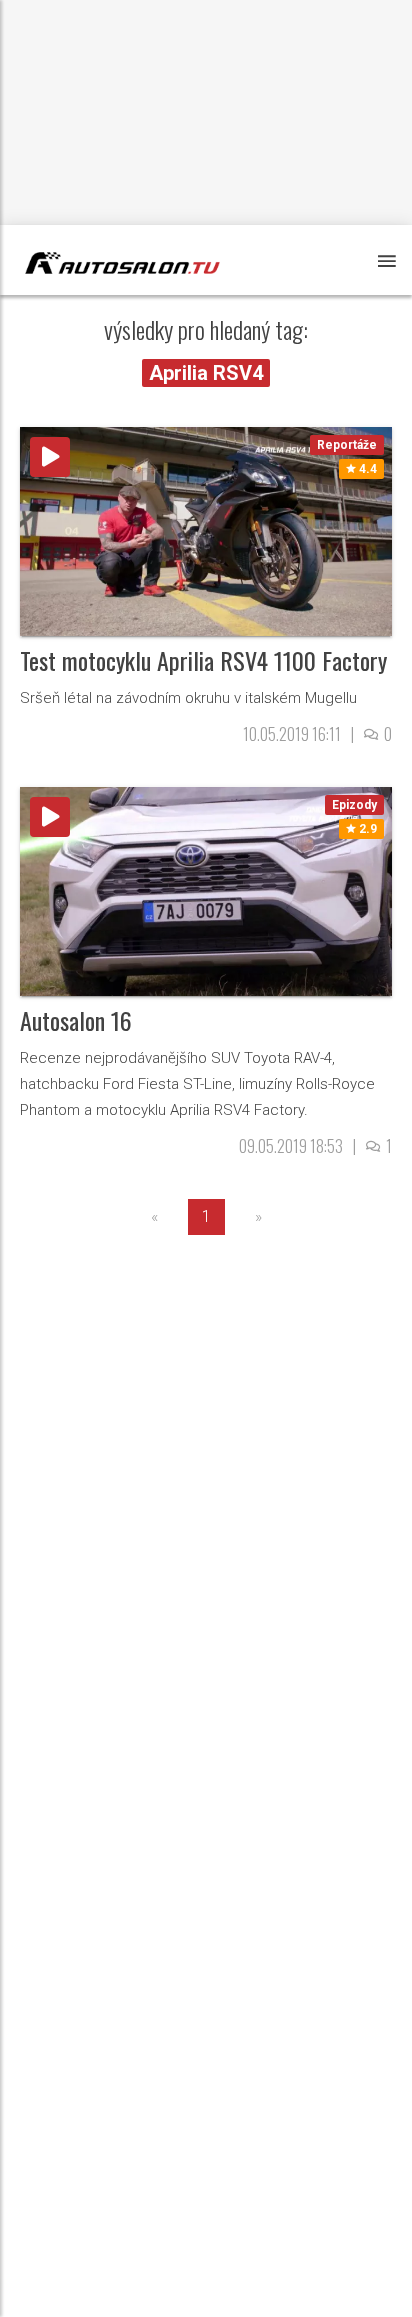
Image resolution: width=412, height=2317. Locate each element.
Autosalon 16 (76, 1020)
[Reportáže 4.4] (206, 530)
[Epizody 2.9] (206, 890)
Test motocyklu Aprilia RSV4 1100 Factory (203, 660)
